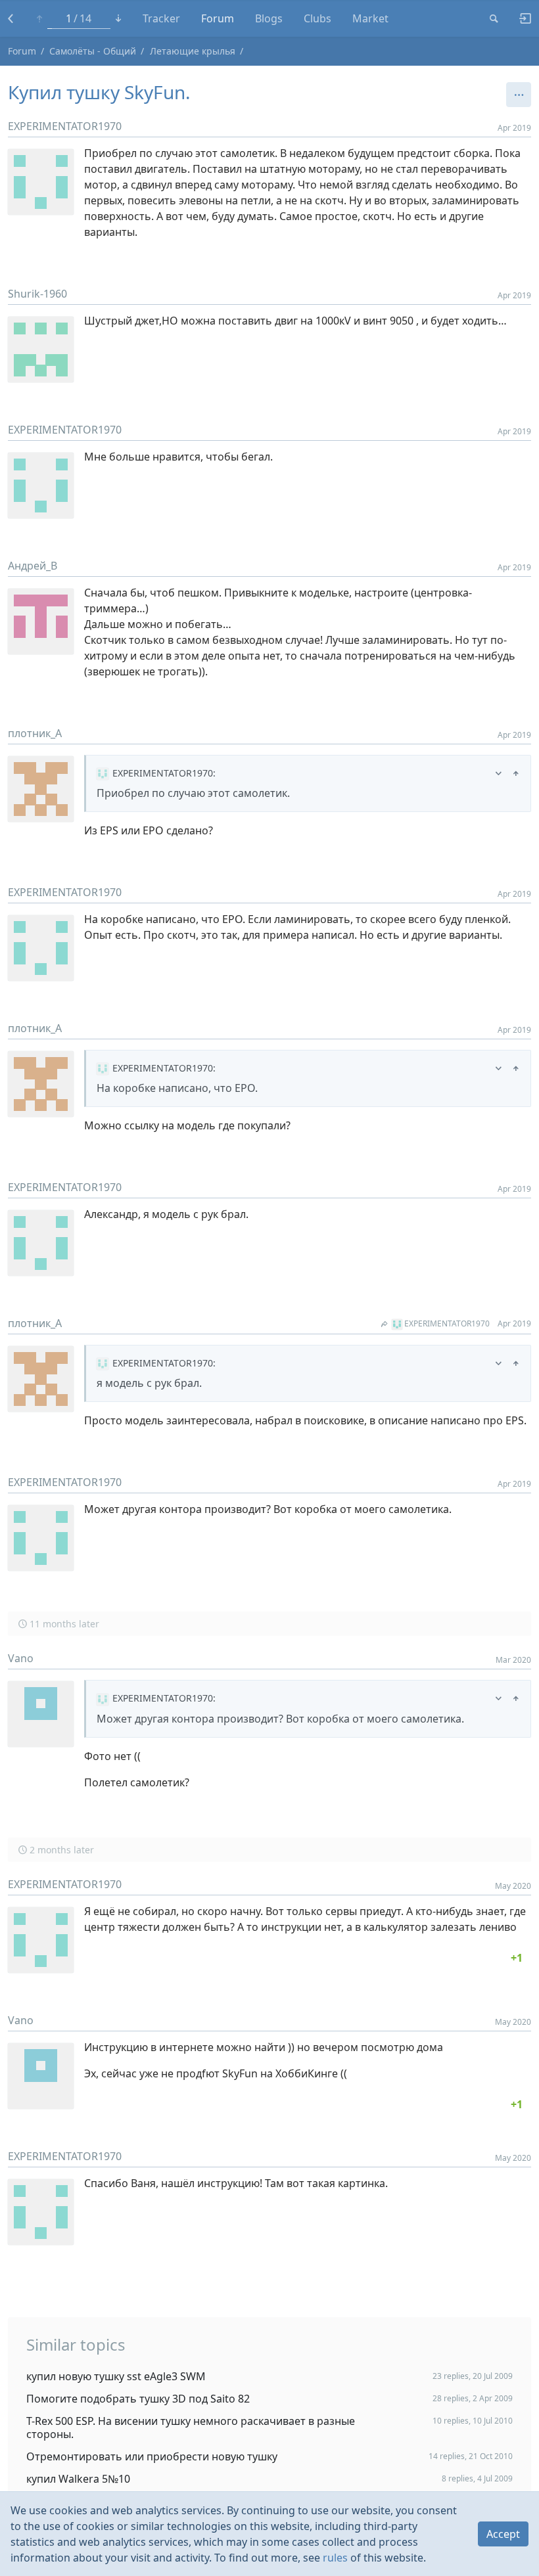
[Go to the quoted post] (516, 773)
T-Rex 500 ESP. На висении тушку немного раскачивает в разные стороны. (191, 2428)
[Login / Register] (520, 18)
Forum (218, 18)
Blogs (269, 18)
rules (335, 2558)
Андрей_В (33, 566)
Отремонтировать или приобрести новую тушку (152, 2456)
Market (370, 18)
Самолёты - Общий (93, 51)
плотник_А (35, 733)
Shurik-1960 (37, 294)
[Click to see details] (517, 1958)
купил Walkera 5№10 (78, 2479)
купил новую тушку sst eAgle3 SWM (116, 2376)
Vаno (21, 1658)
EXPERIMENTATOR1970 (65, 126)
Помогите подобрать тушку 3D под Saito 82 (138, 2399)
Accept (503, 2534)
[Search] (494, 18)
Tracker (161, 18)
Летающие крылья (193, 51)
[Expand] (499, 773)
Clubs (317, 18)
